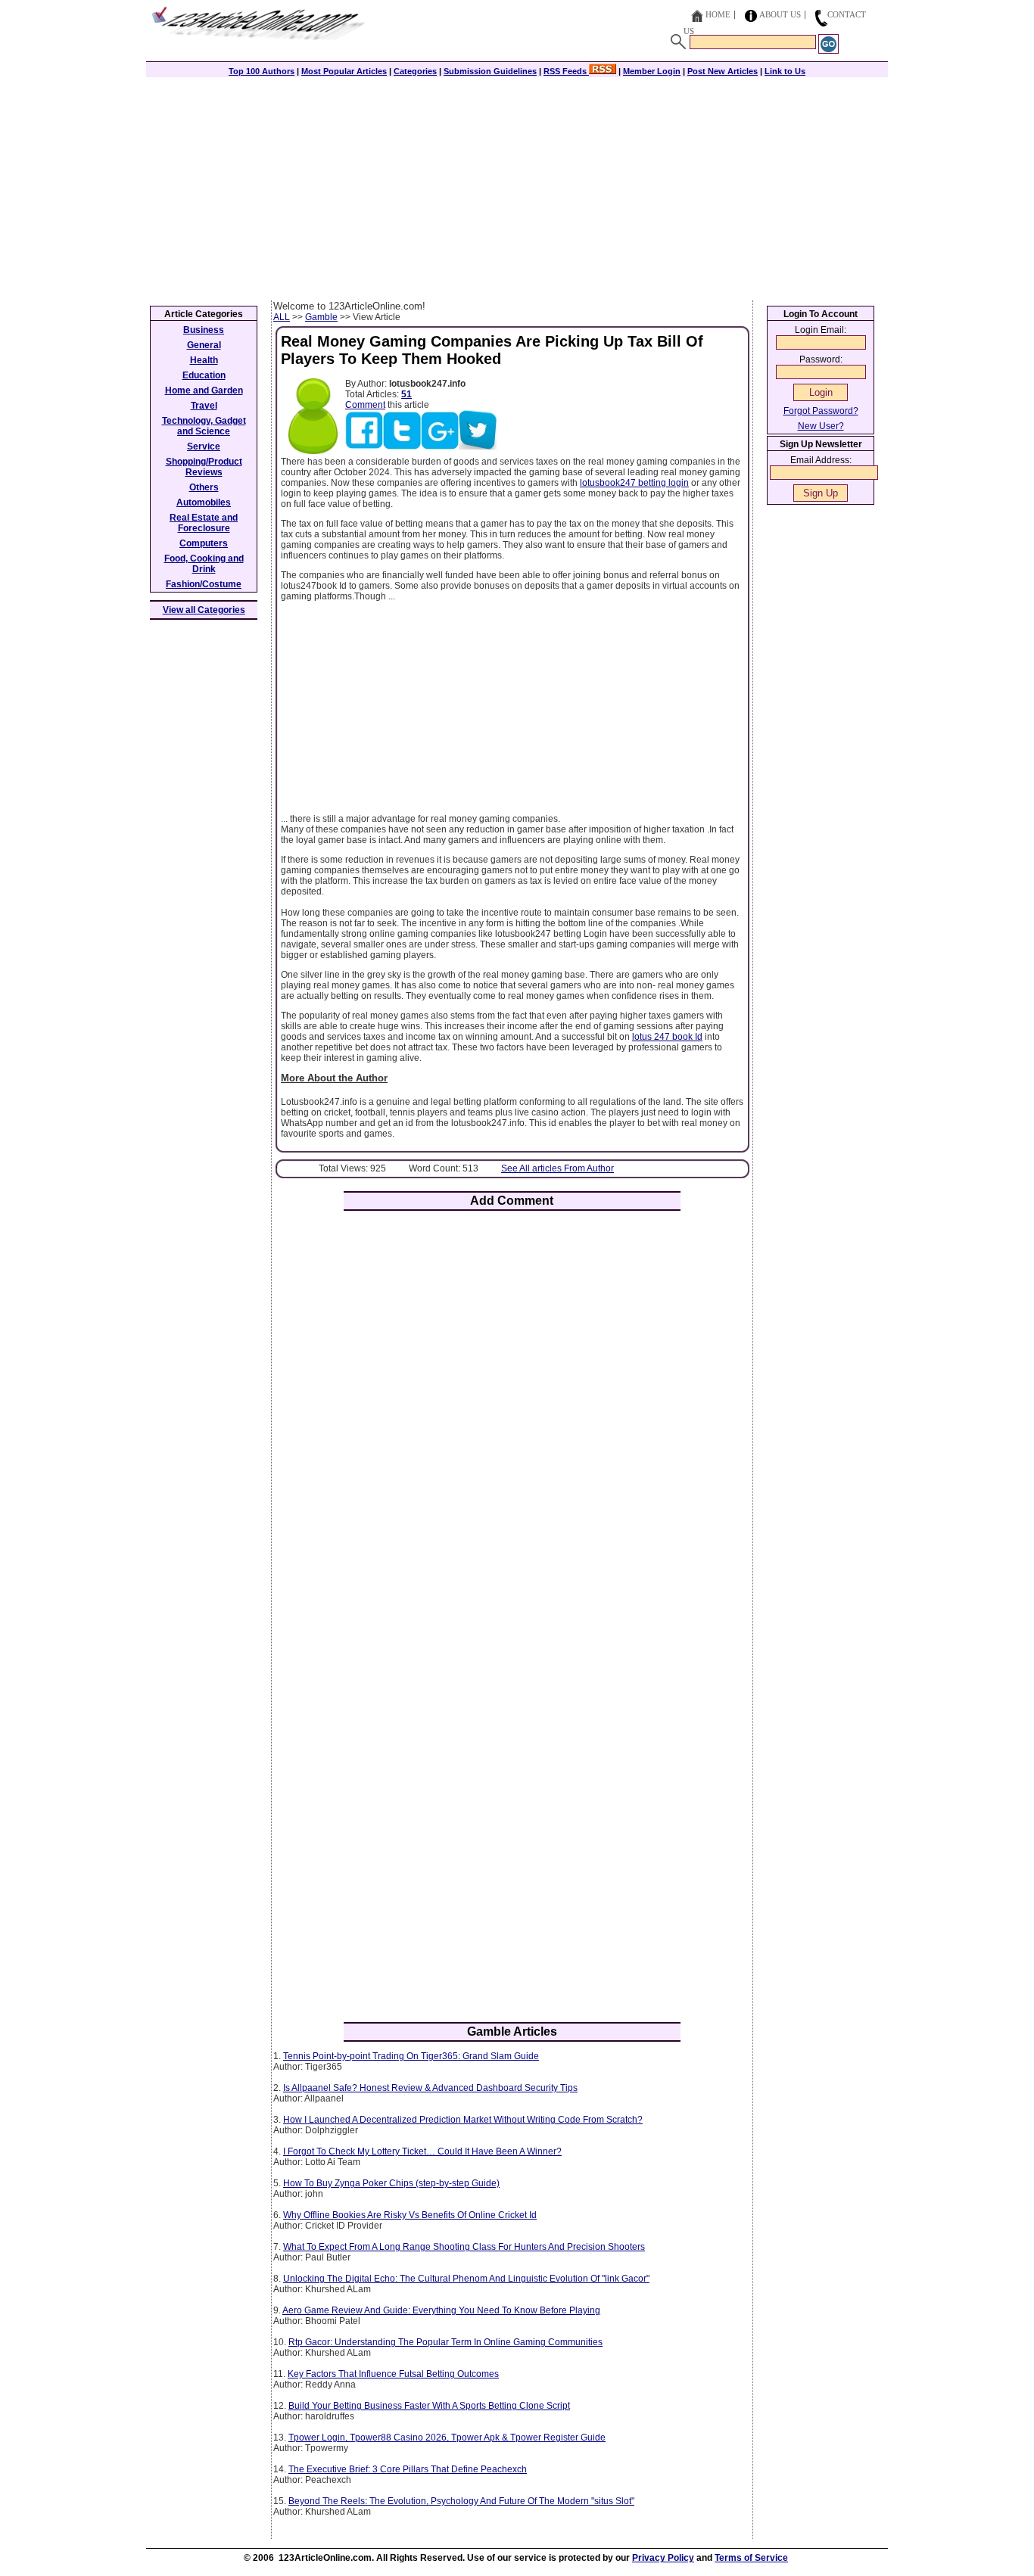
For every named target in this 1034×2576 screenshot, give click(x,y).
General (204, 345)
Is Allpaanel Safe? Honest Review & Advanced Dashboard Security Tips (430, 2088)
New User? (821, 426)
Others (204, 487)
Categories (415, 71)
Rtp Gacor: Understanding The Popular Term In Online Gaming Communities (445, 2342)
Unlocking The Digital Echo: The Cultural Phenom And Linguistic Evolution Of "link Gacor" (466, 2279)
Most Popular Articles (344, 71)
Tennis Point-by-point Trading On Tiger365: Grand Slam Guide (411, 2056)
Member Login (652, 71)
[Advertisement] (517, 187)
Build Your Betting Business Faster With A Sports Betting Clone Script (429, 2406)
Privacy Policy (663, 2558)
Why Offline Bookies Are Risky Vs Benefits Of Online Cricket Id (410, 2215)
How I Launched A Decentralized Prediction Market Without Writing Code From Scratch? (463, 2120)
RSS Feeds (566, 71)
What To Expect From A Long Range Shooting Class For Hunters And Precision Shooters (464, 2247)
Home (718, 14)
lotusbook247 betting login (634, 483)
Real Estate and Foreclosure (204, 523)
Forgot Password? (821, 411)
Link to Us (785, 71)
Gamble (321, 317)
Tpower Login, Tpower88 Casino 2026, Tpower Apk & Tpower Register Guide (447, 2438)
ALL (282, 317)
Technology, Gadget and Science (204, 426)
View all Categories (204, 610)
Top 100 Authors (262, 71)
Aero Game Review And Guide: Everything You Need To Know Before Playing (441, 2310)
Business (204, 330)
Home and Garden (204, 390)
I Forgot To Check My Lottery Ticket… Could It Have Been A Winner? (422, 2151)
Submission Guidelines (490, 71)
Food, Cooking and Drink (204, 564)
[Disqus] (512, 1420)
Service (204, 446)
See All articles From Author (557, 1168)
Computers (204, 543)
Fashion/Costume (204, 584)
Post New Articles (723, 71)
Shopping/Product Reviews (204, 467)
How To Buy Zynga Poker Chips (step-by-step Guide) (391, 2183)
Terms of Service (751, 2558)
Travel (204, 406)
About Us (780, 14)
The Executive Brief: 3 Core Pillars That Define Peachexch (408, 2469)
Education (204, 375)
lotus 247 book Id (667, 1037)
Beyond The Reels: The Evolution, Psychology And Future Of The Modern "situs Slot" (461, 2501)
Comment (365, 405)
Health (204, 360)
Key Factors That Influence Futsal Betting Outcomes (393, 2374)
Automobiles (204, 502)
